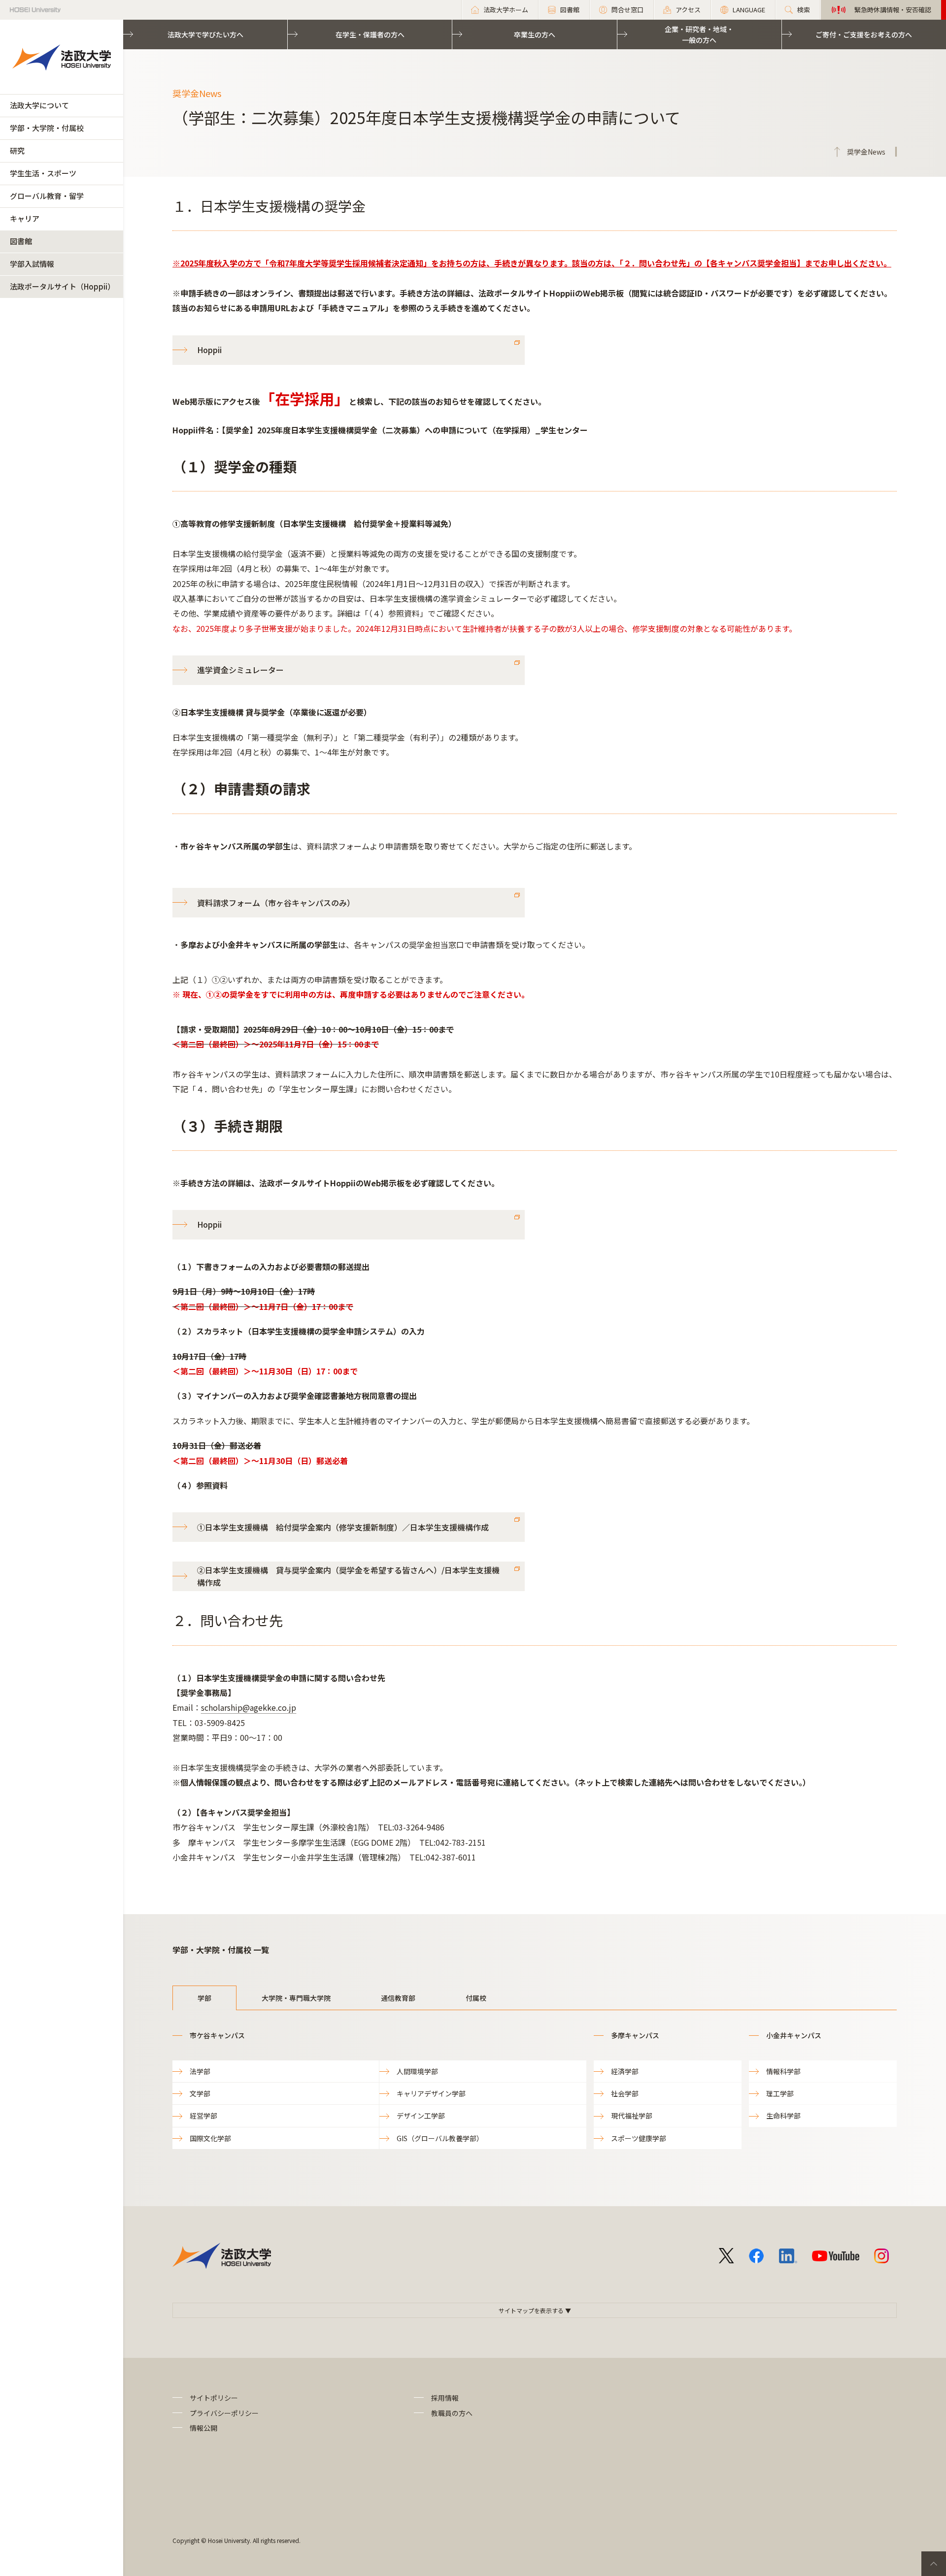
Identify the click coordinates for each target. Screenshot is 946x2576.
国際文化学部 (210, 2138)
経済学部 (625, 2071)
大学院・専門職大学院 (296, 1998)
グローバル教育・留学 (47, 196)
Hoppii (209, 350)
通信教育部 (398, 1998)
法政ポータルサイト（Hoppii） (62, 286)
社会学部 (625, 2093)
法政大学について (39, 105)
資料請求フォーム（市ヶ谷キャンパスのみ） (276, 903)
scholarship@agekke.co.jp (249, 1707)
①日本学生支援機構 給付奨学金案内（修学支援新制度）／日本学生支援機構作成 (343, 1527)
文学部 (200, 2093)
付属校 (476, 1998)
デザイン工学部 (421, 2116)
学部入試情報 (32, 264)
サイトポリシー (214, 2398)
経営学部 (203, 2116)
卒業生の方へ (535, 34)
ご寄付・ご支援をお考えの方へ (864, 34)
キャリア (25, 218)
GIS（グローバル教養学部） (440, 2138)
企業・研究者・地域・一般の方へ (699, 34)
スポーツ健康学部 (639, 2138)
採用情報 (445, 2398)
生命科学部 (783, 2116)
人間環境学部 (417, 2071)
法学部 (200, 2071)
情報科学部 (783, 2071)
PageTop (934, 2564)
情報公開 (203, 2428)
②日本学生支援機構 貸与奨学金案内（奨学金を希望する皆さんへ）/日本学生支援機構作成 (348, 1576)
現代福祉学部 (632, 2116)
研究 (17, 150)
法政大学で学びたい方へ (205, 34)
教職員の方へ (452, 2413)
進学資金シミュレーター (240, 670)
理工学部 (780, 2093)
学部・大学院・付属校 (47, 128)
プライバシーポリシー (224, 2413)
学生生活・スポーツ (43, 173)
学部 (204, 1998)
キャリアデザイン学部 (431, 2093)
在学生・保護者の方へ (370, 34)
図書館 (21, 241)
